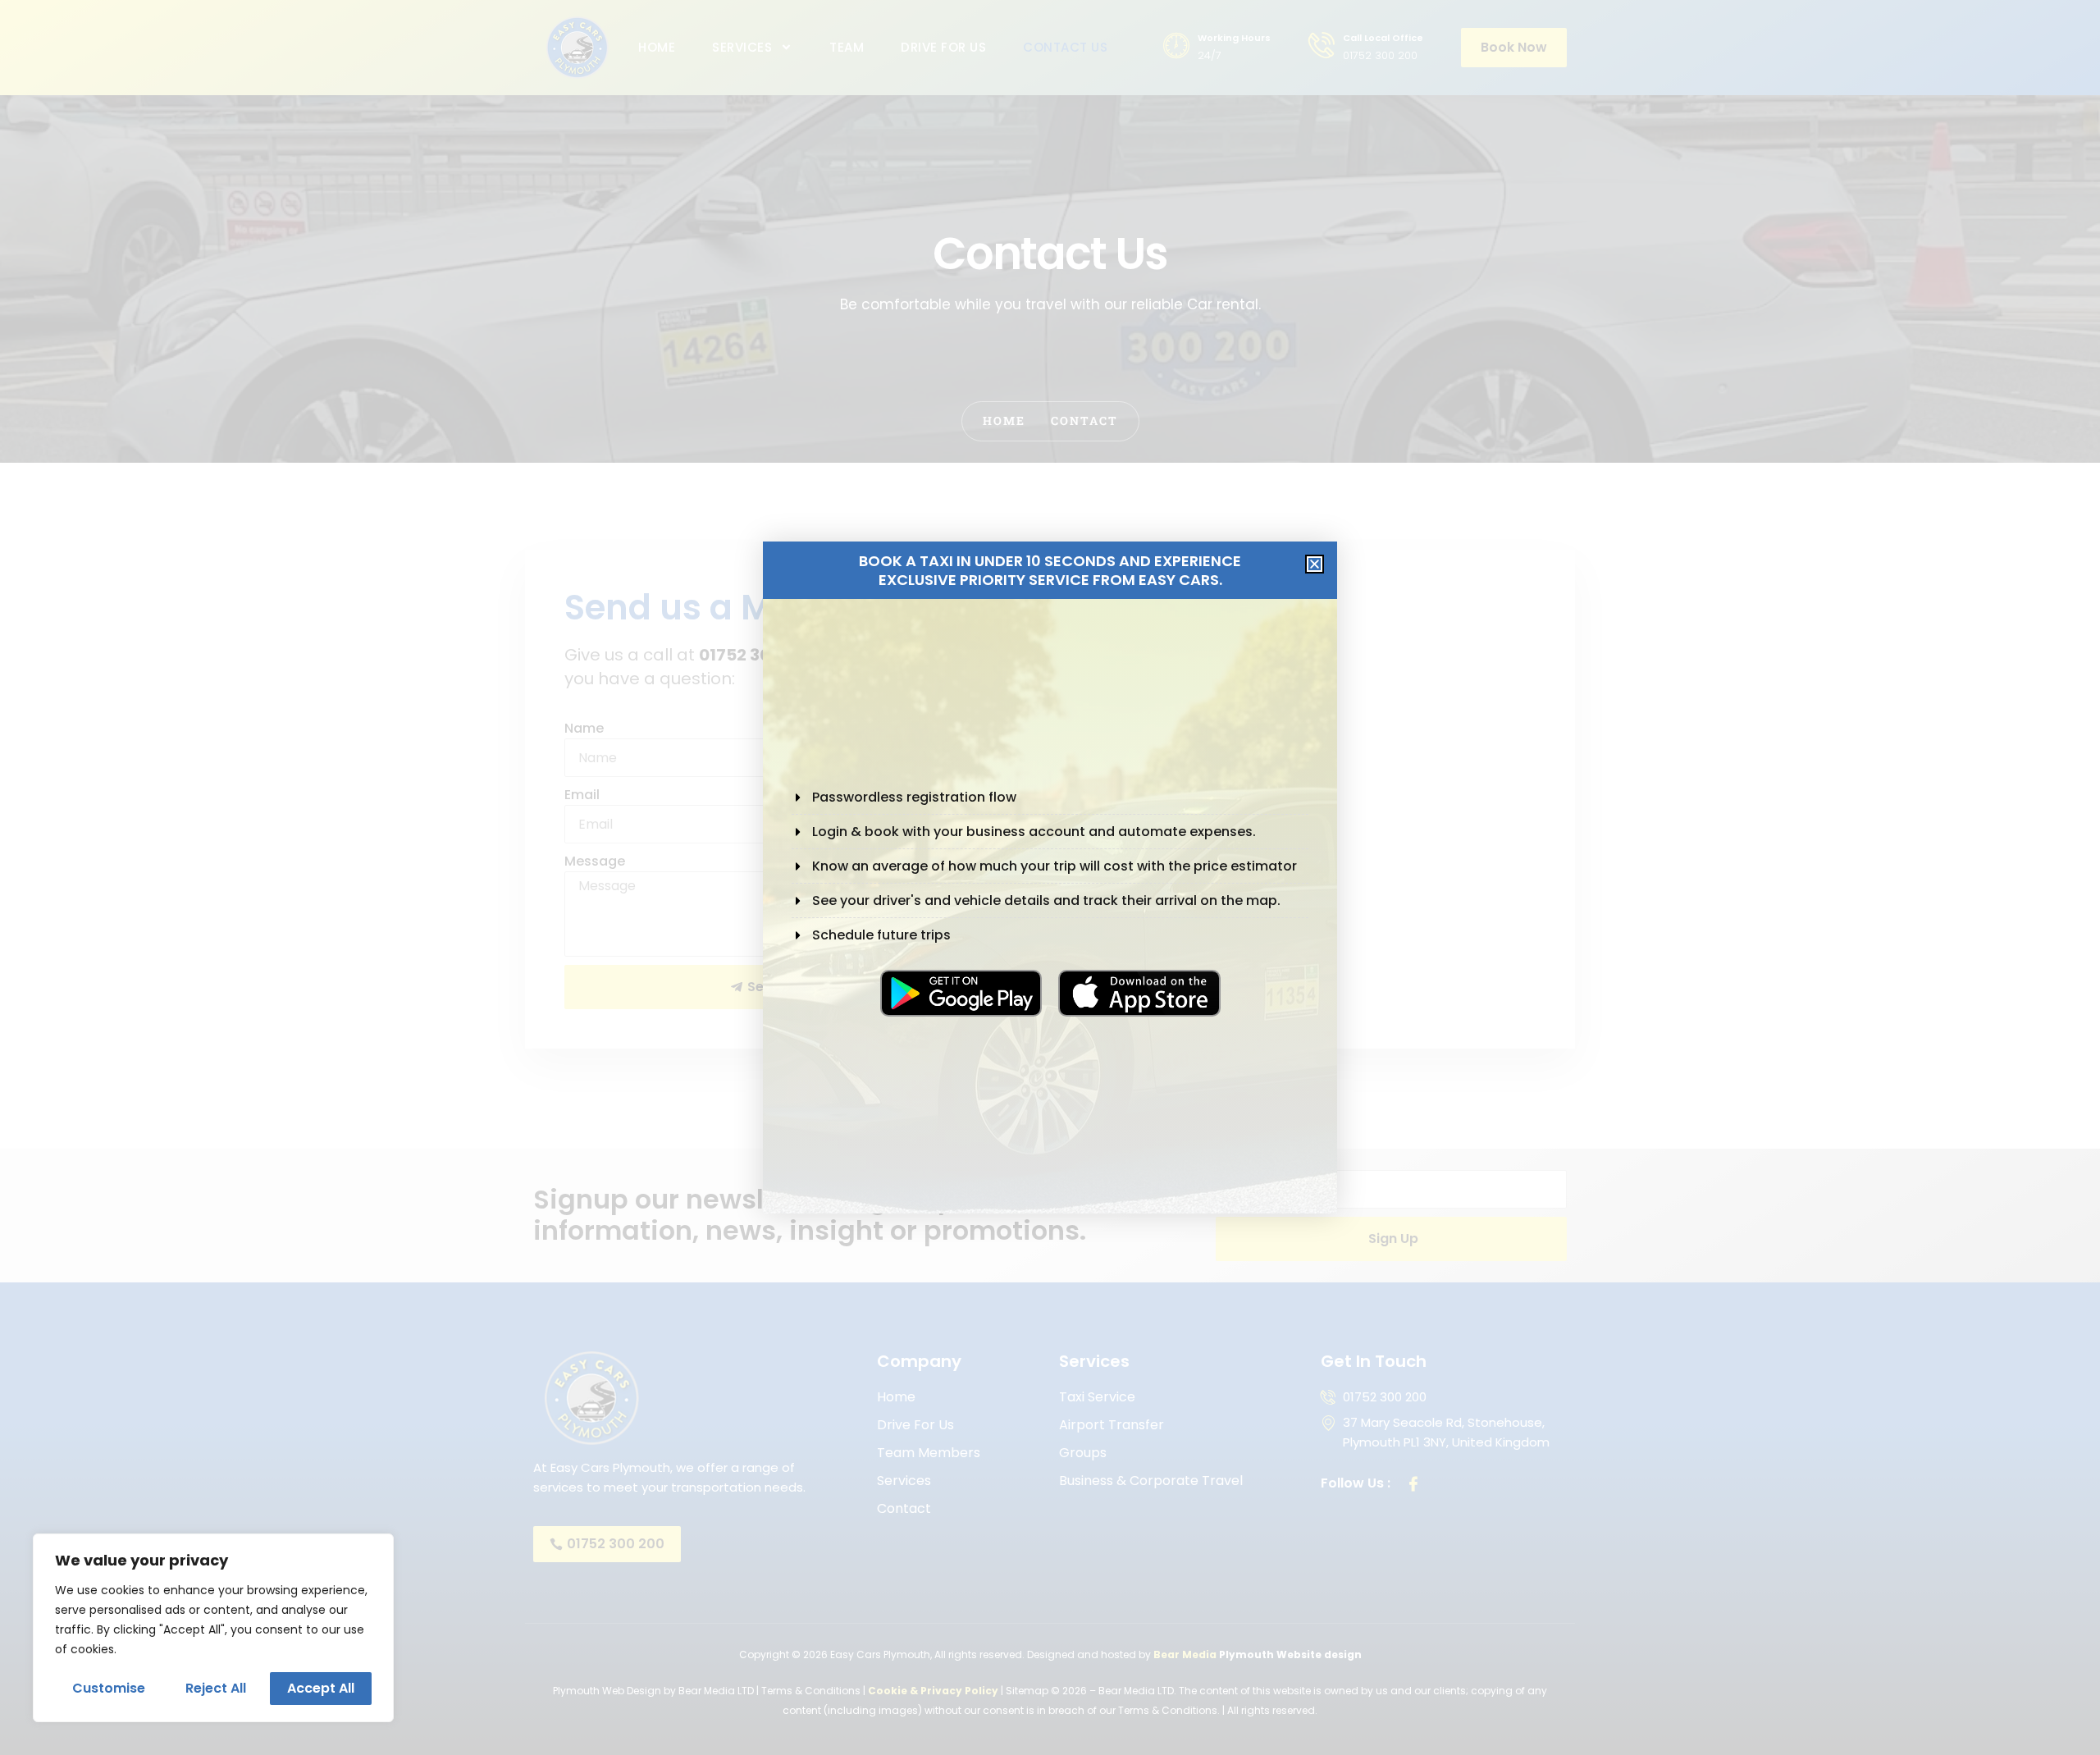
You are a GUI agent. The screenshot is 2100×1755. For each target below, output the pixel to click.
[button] (1315, 564)
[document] (1050, 877)
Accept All (321, 1688)
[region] (213, 1628)
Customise (109, 1688)
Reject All (216, 1688)
